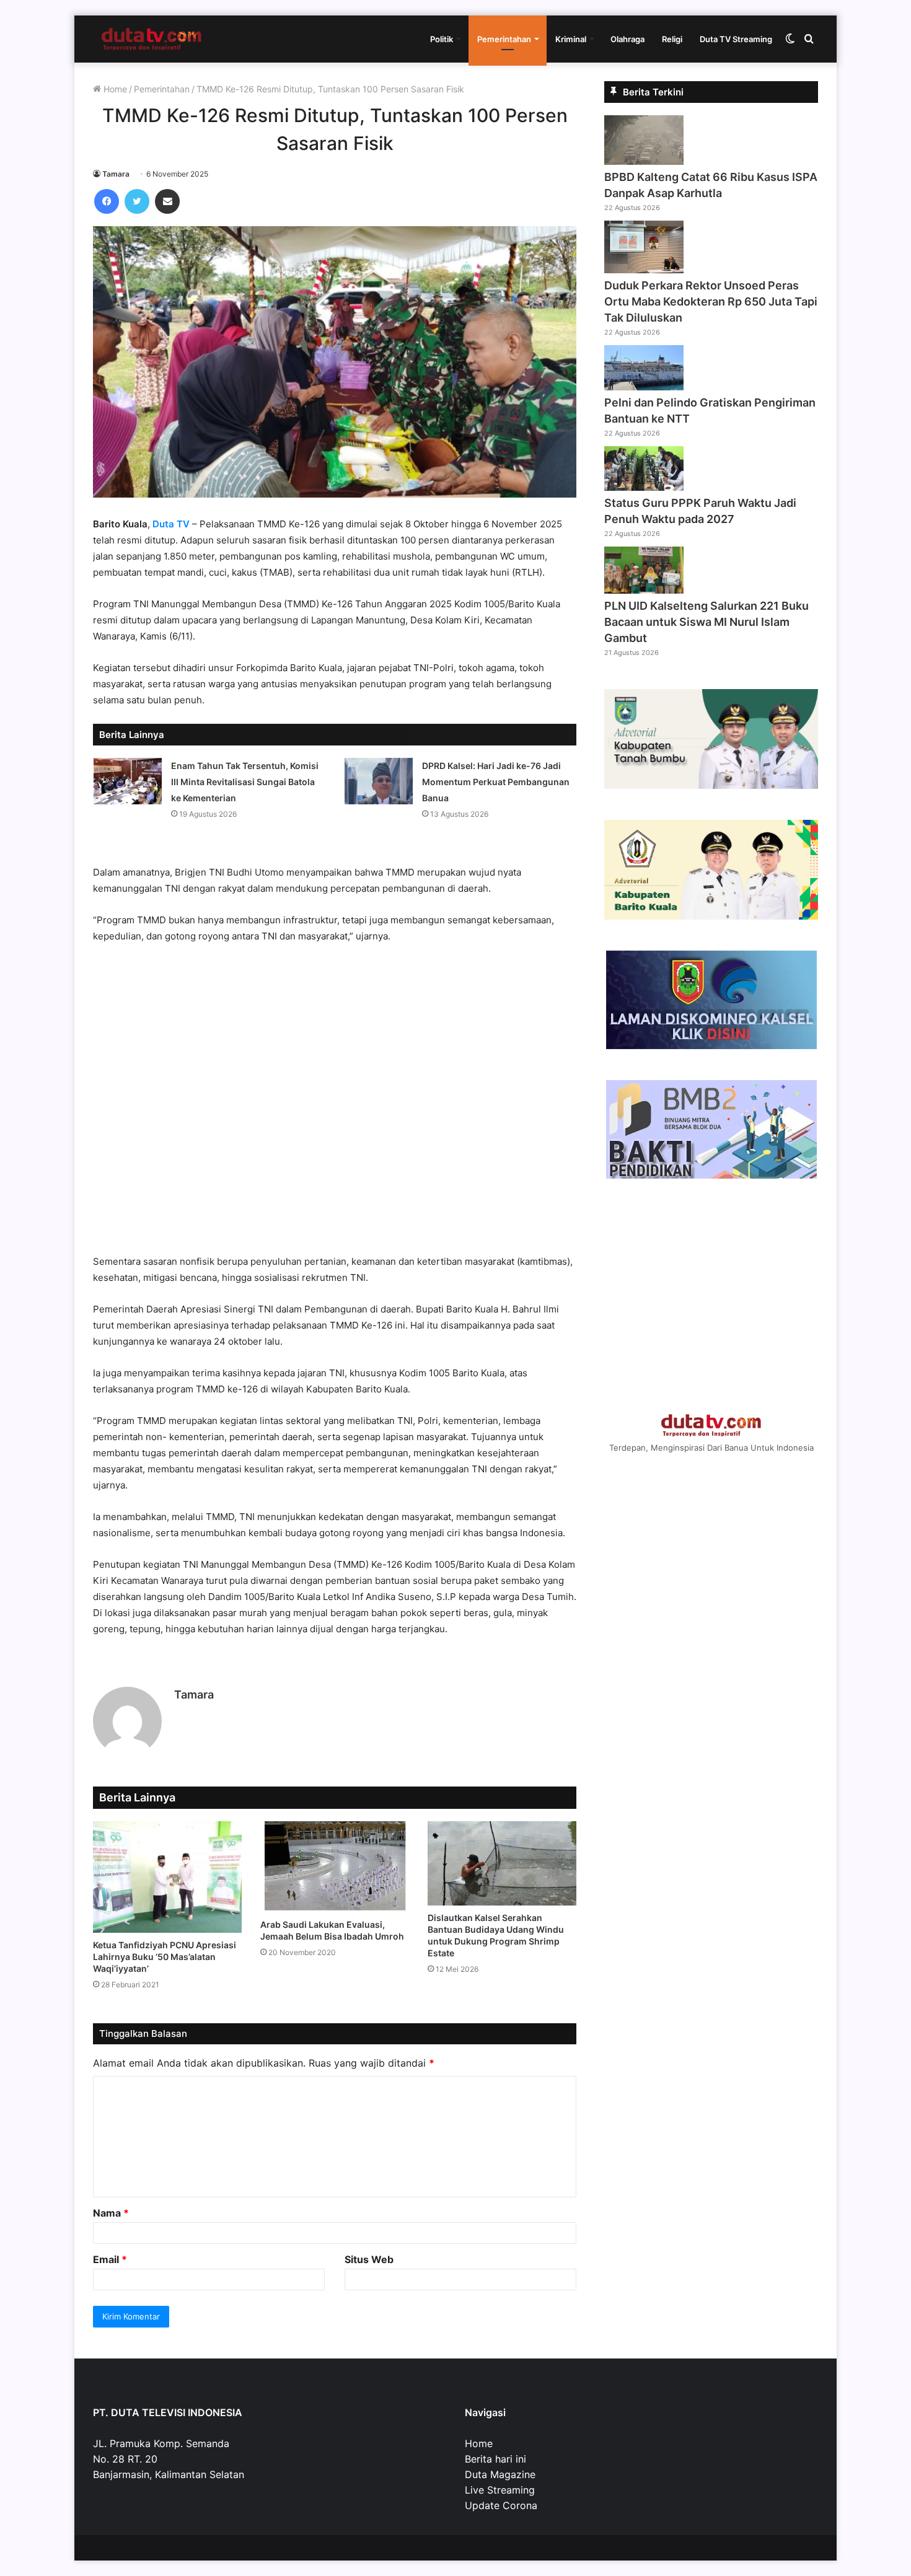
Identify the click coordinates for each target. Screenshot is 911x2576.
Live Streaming (500, 2490)
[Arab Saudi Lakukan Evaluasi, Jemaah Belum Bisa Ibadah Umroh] (335, 1867)
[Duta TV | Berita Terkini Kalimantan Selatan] (152, 39)
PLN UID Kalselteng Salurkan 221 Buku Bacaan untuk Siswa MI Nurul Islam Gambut (706, 622)
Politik (442, 39)
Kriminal (571, 39)
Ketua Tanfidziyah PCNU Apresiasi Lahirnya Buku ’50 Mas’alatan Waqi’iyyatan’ (165, 1957)
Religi (672, 39)
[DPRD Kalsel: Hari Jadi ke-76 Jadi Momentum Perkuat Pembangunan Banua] (379, 781)
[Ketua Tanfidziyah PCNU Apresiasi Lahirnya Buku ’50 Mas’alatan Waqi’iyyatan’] (167, 1877)
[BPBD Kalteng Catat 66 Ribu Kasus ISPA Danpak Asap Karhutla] (644, 161)
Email (110, 2259)
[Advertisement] (335, 1105)
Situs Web (369, 2259)
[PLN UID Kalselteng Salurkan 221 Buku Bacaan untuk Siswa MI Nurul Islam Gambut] (644, 590)
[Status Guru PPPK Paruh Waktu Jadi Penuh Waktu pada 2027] (644, 487)
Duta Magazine (500, 2474)
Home (114, 89)
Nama (111, 2213)
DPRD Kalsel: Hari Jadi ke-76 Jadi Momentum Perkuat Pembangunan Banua (496, 782)
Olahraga (627, 39)
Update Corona (501, 2505)
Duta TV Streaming (736, 39)
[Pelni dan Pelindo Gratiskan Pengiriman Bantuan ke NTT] (644, 387)
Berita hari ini (495, 2459)
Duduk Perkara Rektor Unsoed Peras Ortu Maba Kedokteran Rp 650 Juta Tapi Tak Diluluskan (711, 301)
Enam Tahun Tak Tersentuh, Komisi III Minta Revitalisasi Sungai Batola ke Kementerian (245, 782)
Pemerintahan (504, 39)
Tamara (116, 174)
